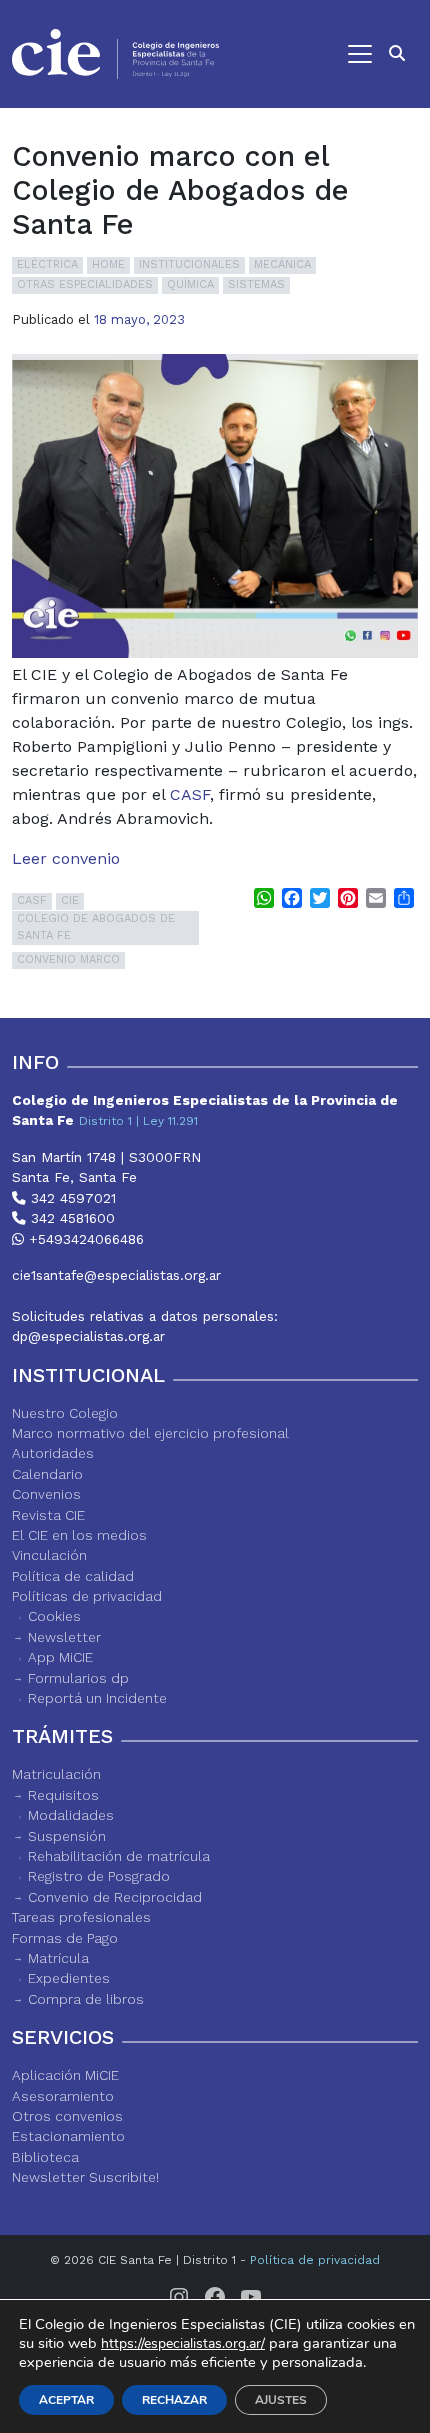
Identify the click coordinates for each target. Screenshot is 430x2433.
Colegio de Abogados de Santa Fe (96, 927)
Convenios (46, 1494)
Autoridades (53, 1453)
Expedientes (69, 1978)
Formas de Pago (65, 1938)
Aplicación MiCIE (65, 2075)
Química (190, 284)
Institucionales (189, 264)
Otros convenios (67, 2116)
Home (108, 264)
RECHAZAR (174, 2400)
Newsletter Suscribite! (85, 2177)
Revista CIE (48, 1515)
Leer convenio (66, 858)
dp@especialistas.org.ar (88, 1336)
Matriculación (56, 1774)
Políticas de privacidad (87, 1596)
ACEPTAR (66, 2400)
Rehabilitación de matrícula (119, 1856)
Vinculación (49, 1555)
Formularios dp (78, 1678)
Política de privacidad (315, 2260)
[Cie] (115, 54)
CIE (70, 900)
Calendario (47, 1474)
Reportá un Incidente (97, 1698)
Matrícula (58, 1958)
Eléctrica (47, 264)
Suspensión (67, 1836)
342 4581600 (70, 1218)
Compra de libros (86, 1999)
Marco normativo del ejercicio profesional (150, 1433)
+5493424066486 (84, 1239)
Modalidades (71, 1815)
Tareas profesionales (81, 1917)
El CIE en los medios (79, 1535)
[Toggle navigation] (305, 54)
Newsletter (64, 1637)
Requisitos (63, 1795)
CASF (190, 794)
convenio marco (68, 959)
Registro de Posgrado (99, 1876)
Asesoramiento (63, 2096)
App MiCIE (60, 1657)
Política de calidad (73, 1576)
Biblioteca (45, 2157)
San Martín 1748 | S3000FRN (106, 1157)
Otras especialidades (85, 284)
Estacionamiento (68, 2136)
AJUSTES (281, 2400)
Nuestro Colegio (65, 1413)
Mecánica (282, 264)
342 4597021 (71, 1198)
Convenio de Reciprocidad (115, 1897)
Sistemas (256, 284)
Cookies (54, 1616)
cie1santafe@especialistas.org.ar (116, 1275)
